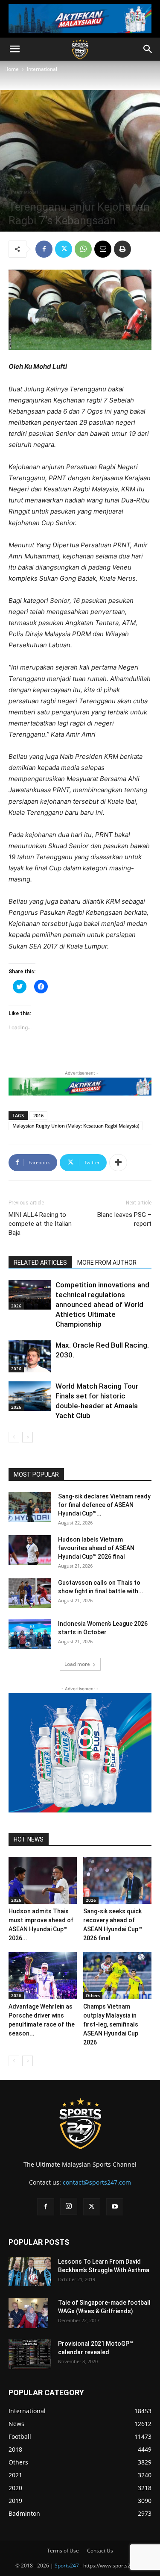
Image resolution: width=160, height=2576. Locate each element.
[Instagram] (69, 2206)
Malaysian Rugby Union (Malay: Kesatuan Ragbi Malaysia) (76, 1126)
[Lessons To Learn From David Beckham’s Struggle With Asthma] (30, 2272)
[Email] (103, 249)
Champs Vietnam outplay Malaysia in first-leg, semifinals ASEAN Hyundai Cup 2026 (111, 2024)
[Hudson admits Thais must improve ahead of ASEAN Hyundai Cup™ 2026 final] (43, 1880)
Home (12, 69)
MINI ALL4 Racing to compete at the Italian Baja (40, 1224)
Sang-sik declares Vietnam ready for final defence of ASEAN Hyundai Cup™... (104, 1505)
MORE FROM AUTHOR (107, 1263)
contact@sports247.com (97, 2182)
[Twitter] (64, 249)
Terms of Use (63, 2551)
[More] (118, 1163)
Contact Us (100, 2551)
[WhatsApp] (83, 249)
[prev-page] (14, 1437)
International (42, 69)
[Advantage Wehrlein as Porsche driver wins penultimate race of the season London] (43, 1976)
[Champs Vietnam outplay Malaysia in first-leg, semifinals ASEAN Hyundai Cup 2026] (117, 1976)
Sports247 (67, 2566)
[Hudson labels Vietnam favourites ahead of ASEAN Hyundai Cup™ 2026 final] (30, 1550)
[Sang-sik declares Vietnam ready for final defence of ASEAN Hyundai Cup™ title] (30, 1507)
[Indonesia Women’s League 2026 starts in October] (30, 1634)
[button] (15, 49)
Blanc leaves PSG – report (124, 1219)
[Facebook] (44, 249)
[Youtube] (115, 2207)
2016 (38, 1115)
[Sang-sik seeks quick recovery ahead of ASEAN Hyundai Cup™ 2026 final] (117, 1880)
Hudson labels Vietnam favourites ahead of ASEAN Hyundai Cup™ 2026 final (96, 1548)
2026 (16, 1306)
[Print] (122, 249)
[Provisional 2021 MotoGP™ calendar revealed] (30, 2354)
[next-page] (28, 1437)
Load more (77, 1664)
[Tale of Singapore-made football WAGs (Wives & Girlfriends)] (28, 2313)
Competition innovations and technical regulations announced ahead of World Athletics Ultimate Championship (102, 1304)
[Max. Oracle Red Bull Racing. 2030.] (30, 1356)
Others (93, 1995)
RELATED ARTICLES (40, 1263)
